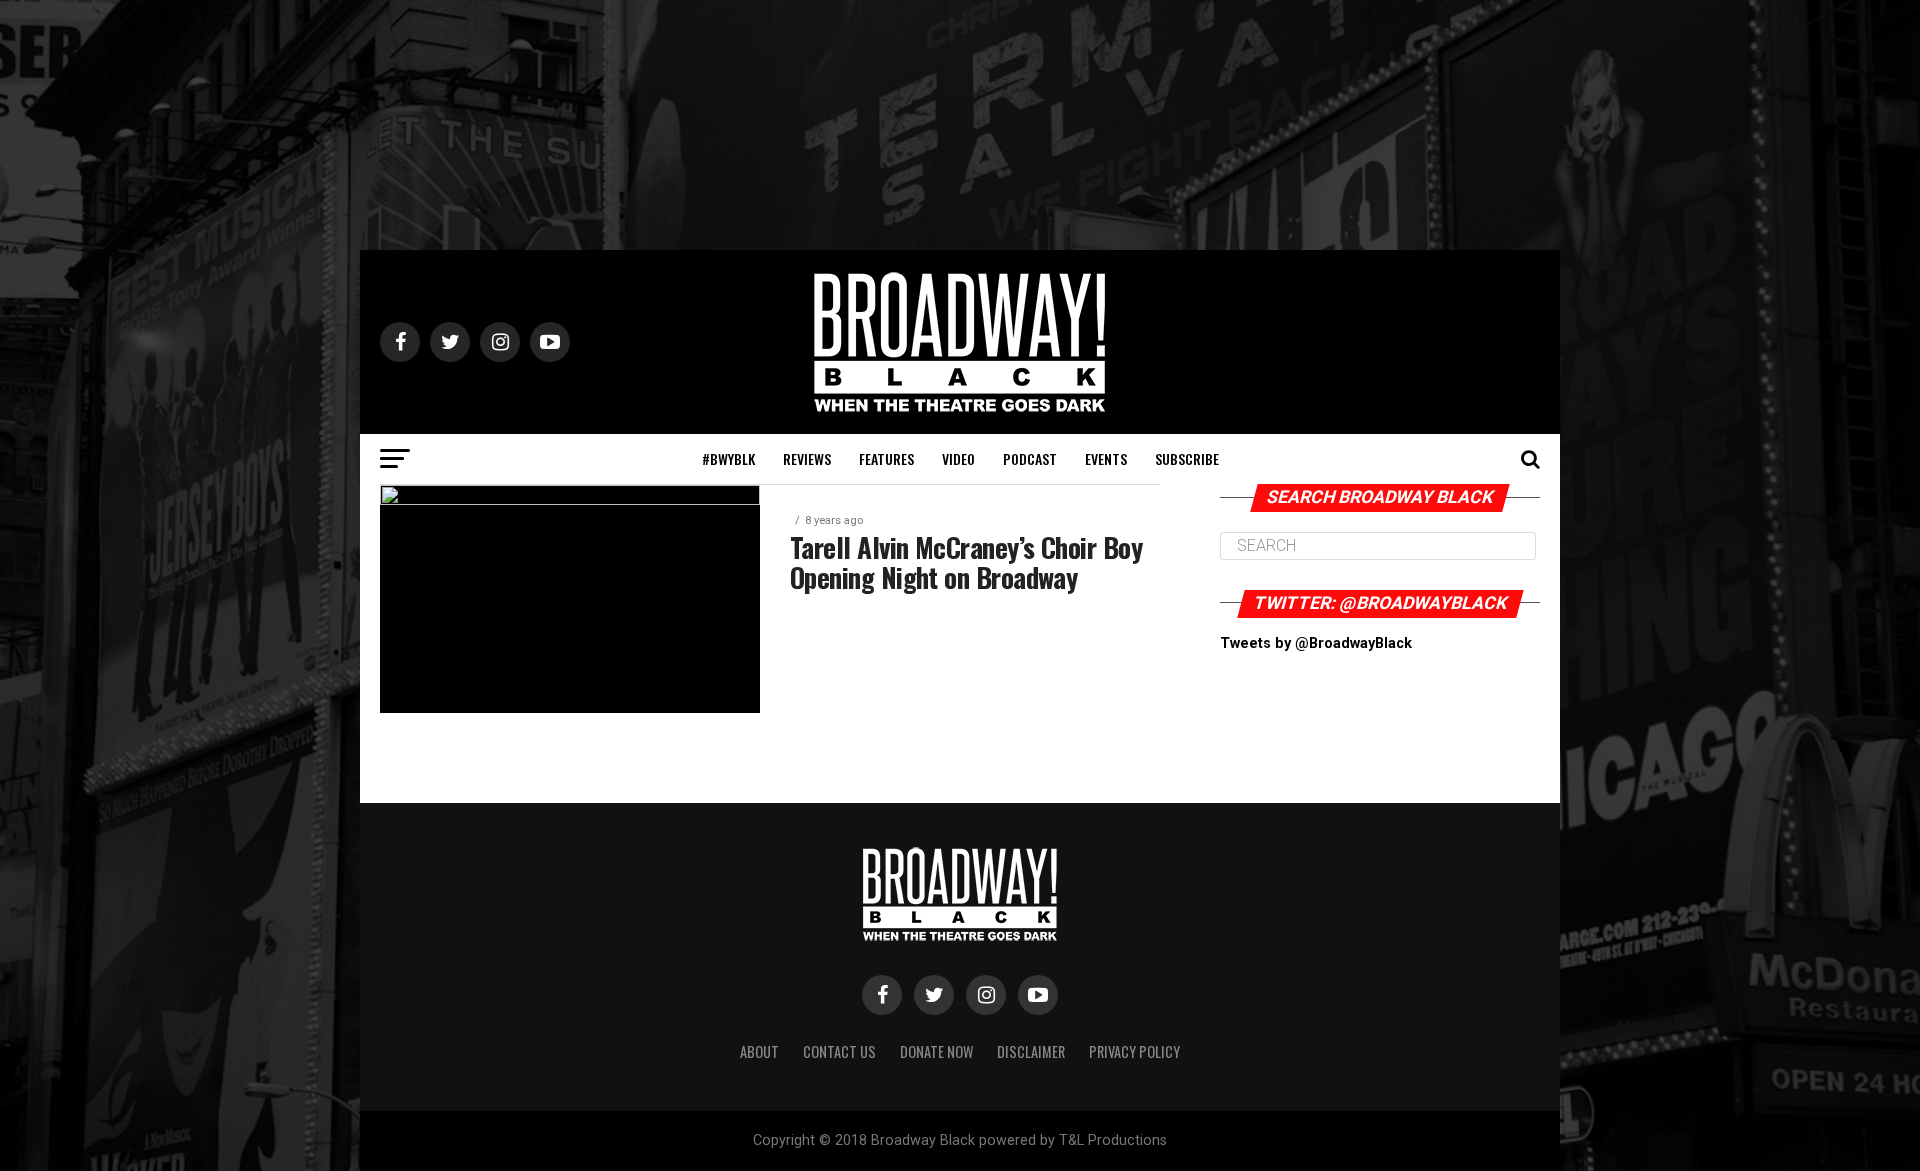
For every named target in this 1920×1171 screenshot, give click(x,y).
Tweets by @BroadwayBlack (1316, 643)
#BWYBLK (728, 458)
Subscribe (1187, 458)
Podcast (1030, 458)
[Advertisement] (960, 125)
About (759, 1051)
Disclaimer (1031, 1051)
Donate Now (936, 1051)
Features (886, 458)
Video (958, 458)
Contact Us (839, 1051)
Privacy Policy (1134, 1051)
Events (1106, 458)
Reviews (807, 458)
